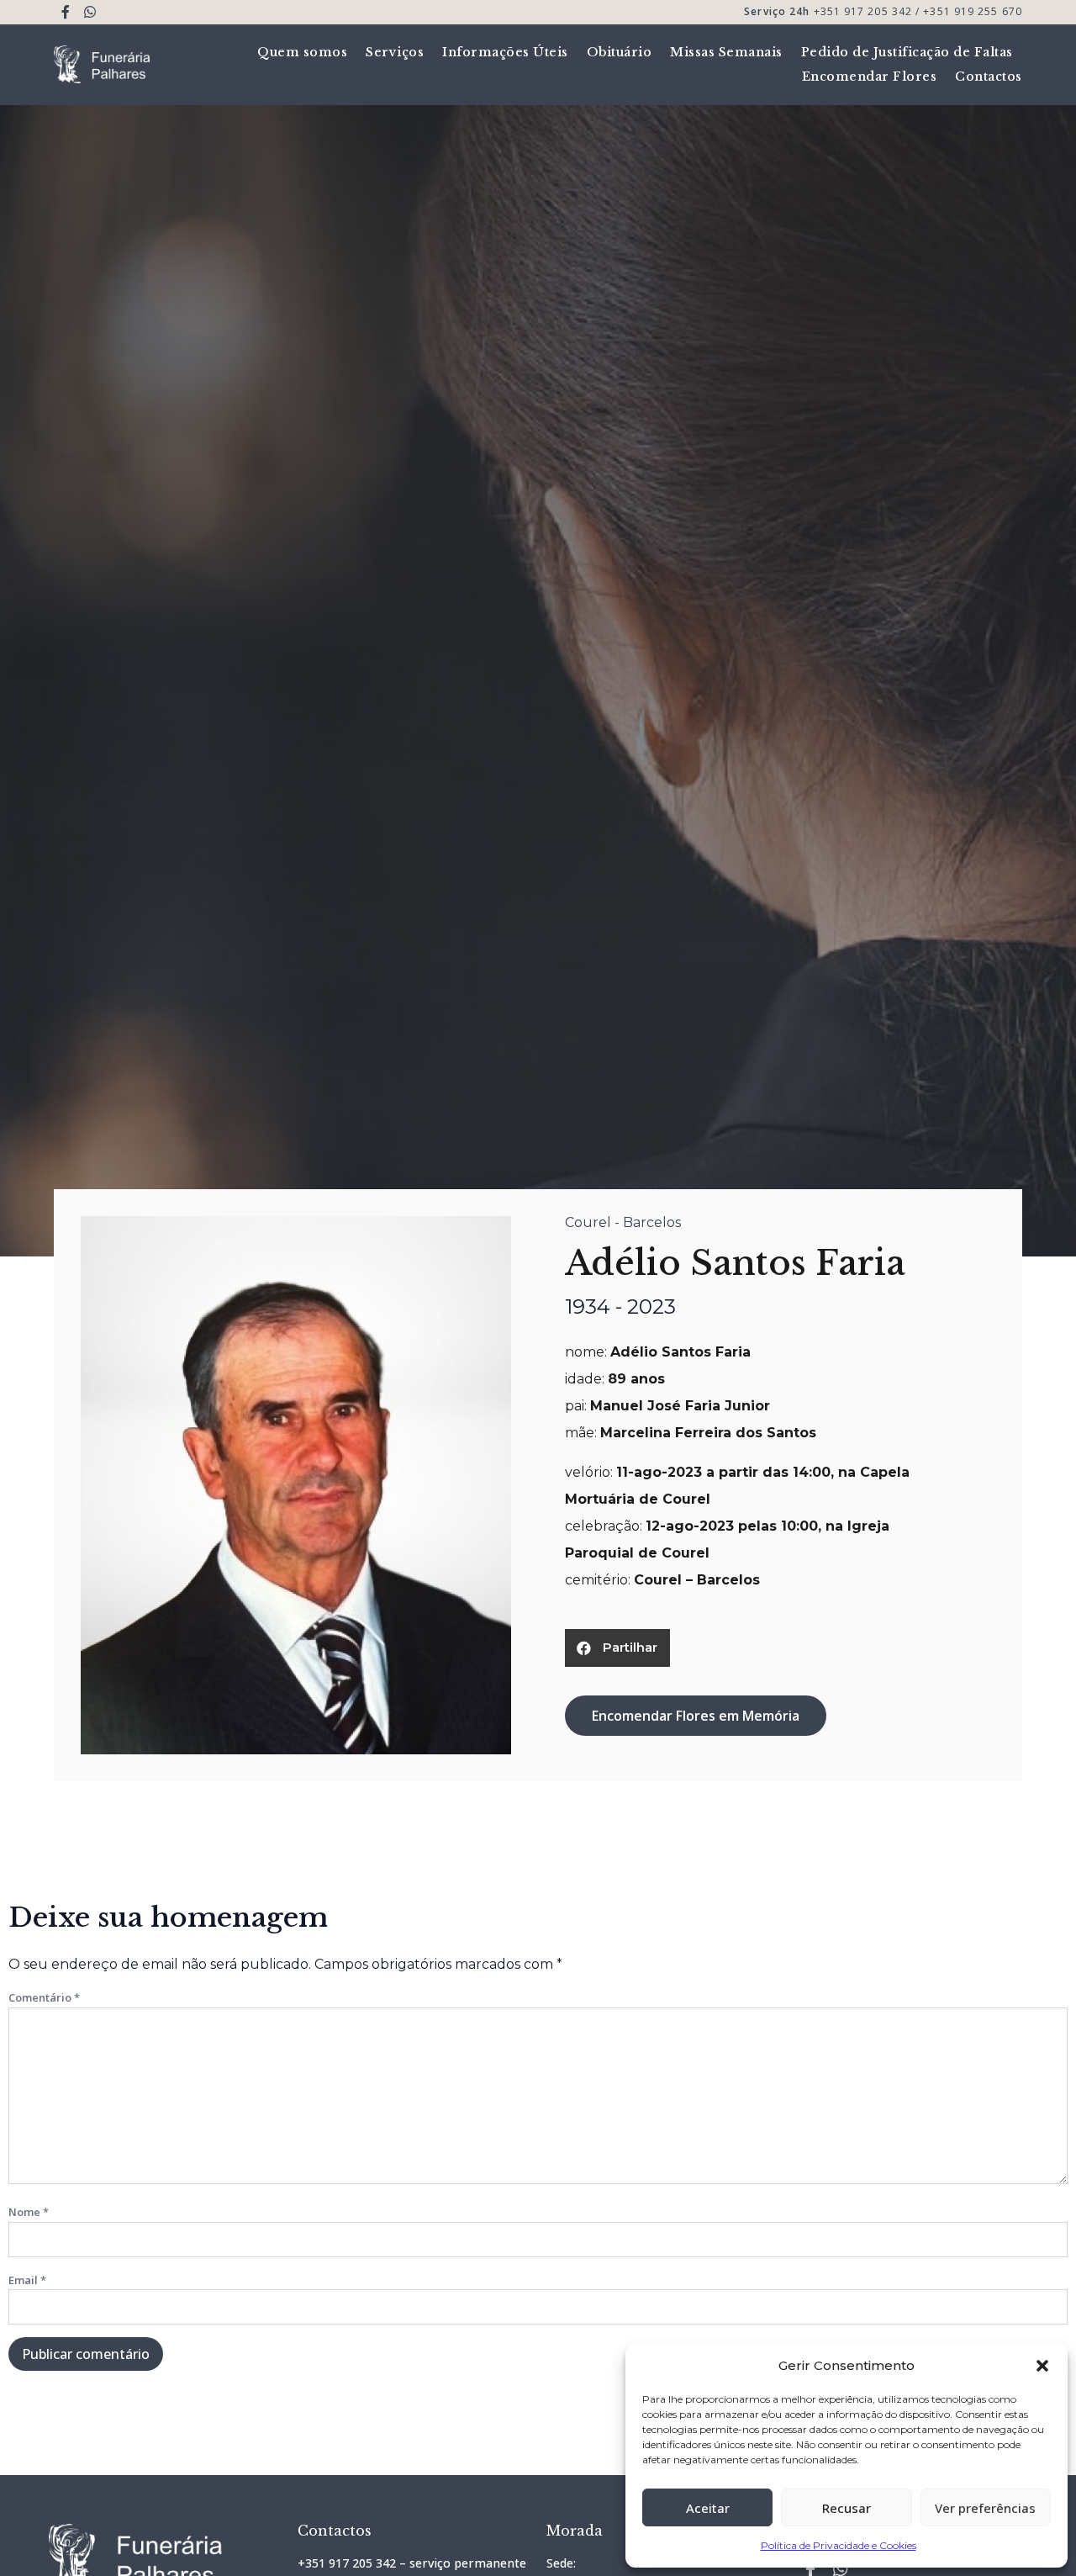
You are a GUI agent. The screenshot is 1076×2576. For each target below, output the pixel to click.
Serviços (395, 52)
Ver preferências (985, 2508)
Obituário (620, 52)
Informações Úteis (505, 52)
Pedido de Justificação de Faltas (907, 52)
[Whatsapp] (90, 12)
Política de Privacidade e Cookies (839, 2545)
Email (27, 2280)
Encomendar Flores (870, 77)
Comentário (44, 1997)
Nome (29, 2212)
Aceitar (708, 2508)
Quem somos (302, 52)
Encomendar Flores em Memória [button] (696, 1716)
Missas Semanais (726, 52)
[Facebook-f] (66, 12)
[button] (1042, 2366)
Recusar (847, 2508)
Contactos (989, 77)
